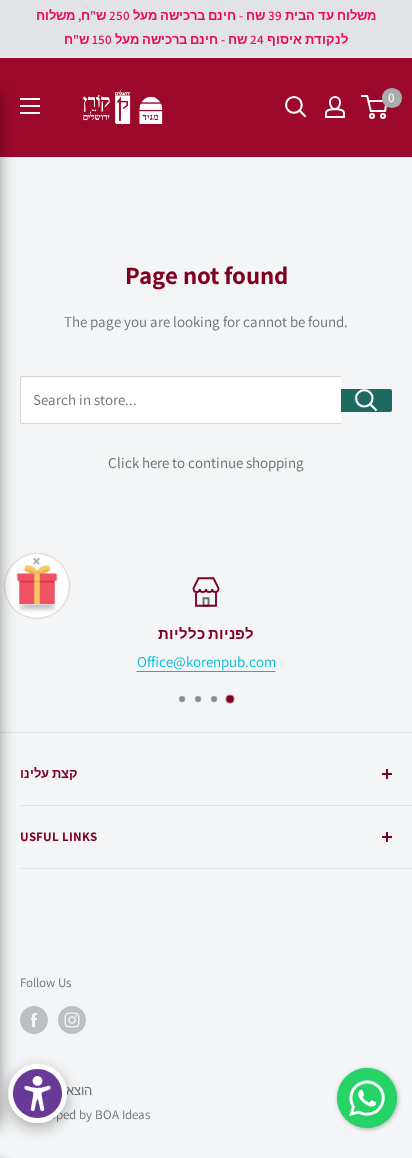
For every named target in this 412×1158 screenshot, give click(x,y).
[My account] (335, 107)
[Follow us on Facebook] (34, 1020)
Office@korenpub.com (206, 661)
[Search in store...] (366, 400)
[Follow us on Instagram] (72, 1020)
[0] (375, 107)
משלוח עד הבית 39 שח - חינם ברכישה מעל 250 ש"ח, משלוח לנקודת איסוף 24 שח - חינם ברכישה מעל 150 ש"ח (206, 27)
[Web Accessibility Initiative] (37, 1093)
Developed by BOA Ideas (85, 1114)
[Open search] (296, 107)
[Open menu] (30, 106)
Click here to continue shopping (206, 462)
